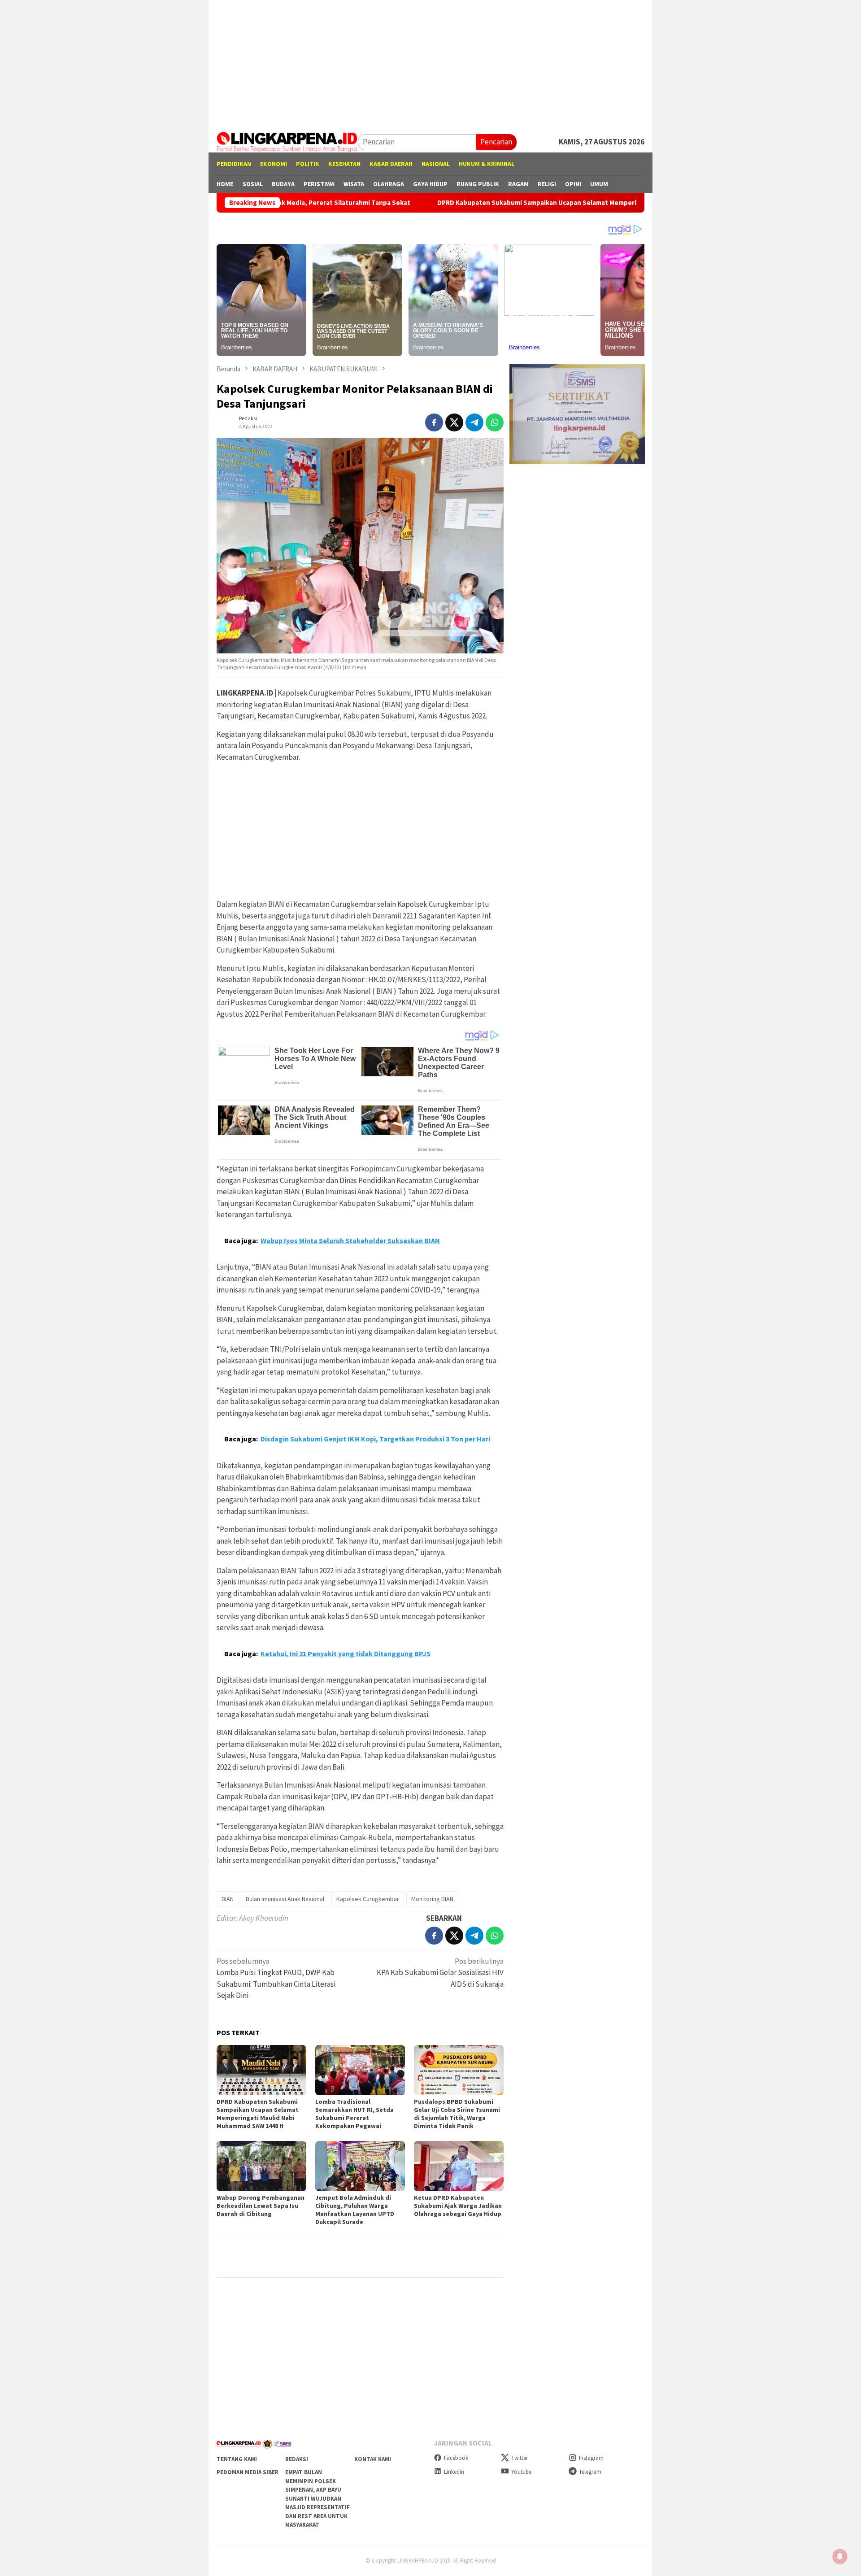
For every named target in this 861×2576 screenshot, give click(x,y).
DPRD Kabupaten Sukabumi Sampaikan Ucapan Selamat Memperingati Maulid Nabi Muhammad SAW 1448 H (482, 203)
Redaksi (297, 2459)
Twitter (520, 2458)
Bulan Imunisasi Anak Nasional (285, 1899)
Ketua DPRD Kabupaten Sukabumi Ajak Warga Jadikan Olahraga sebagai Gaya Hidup (458, 2206)
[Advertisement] (430, 63)
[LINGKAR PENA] (287, 141)
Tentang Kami (237, 2459)
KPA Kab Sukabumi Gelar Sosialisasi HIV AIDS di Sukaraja (440, 1973)
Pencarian (496, 142)
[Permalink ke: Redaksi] (226, 422)
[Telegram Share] (474, 422)
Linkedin (454, 2472)
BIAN (228, 1899)
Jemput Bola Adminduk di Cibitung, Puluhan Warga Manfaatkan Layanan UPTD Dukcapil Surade (355, 2210)
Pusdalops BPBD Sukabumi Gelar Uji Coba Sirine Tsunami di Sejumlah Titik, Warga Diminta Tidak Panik (457, 2114)
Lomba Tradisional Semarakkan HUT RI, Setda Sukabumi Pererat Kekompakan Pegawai (354, 2114)
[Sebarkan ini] (434, 422)
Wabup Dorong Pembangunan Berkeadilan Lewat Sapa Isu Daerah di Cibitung (261, 2206)
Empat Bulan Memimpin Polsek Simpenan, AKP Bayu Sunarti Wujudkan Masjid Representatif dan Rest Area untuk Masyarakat (317, 2498)
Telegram (590, 2472)
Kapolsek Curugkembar (368, 1899)
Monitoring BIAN (432, 1899)
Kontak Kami (373, 2459)
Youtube (521, 2472)
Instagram (591, 2458)
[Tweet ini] (454, 422)
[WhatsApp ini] (495, 422)
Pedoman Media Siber (248, 2472)
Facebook (456, 2458)
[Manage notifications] (840, 2556)
